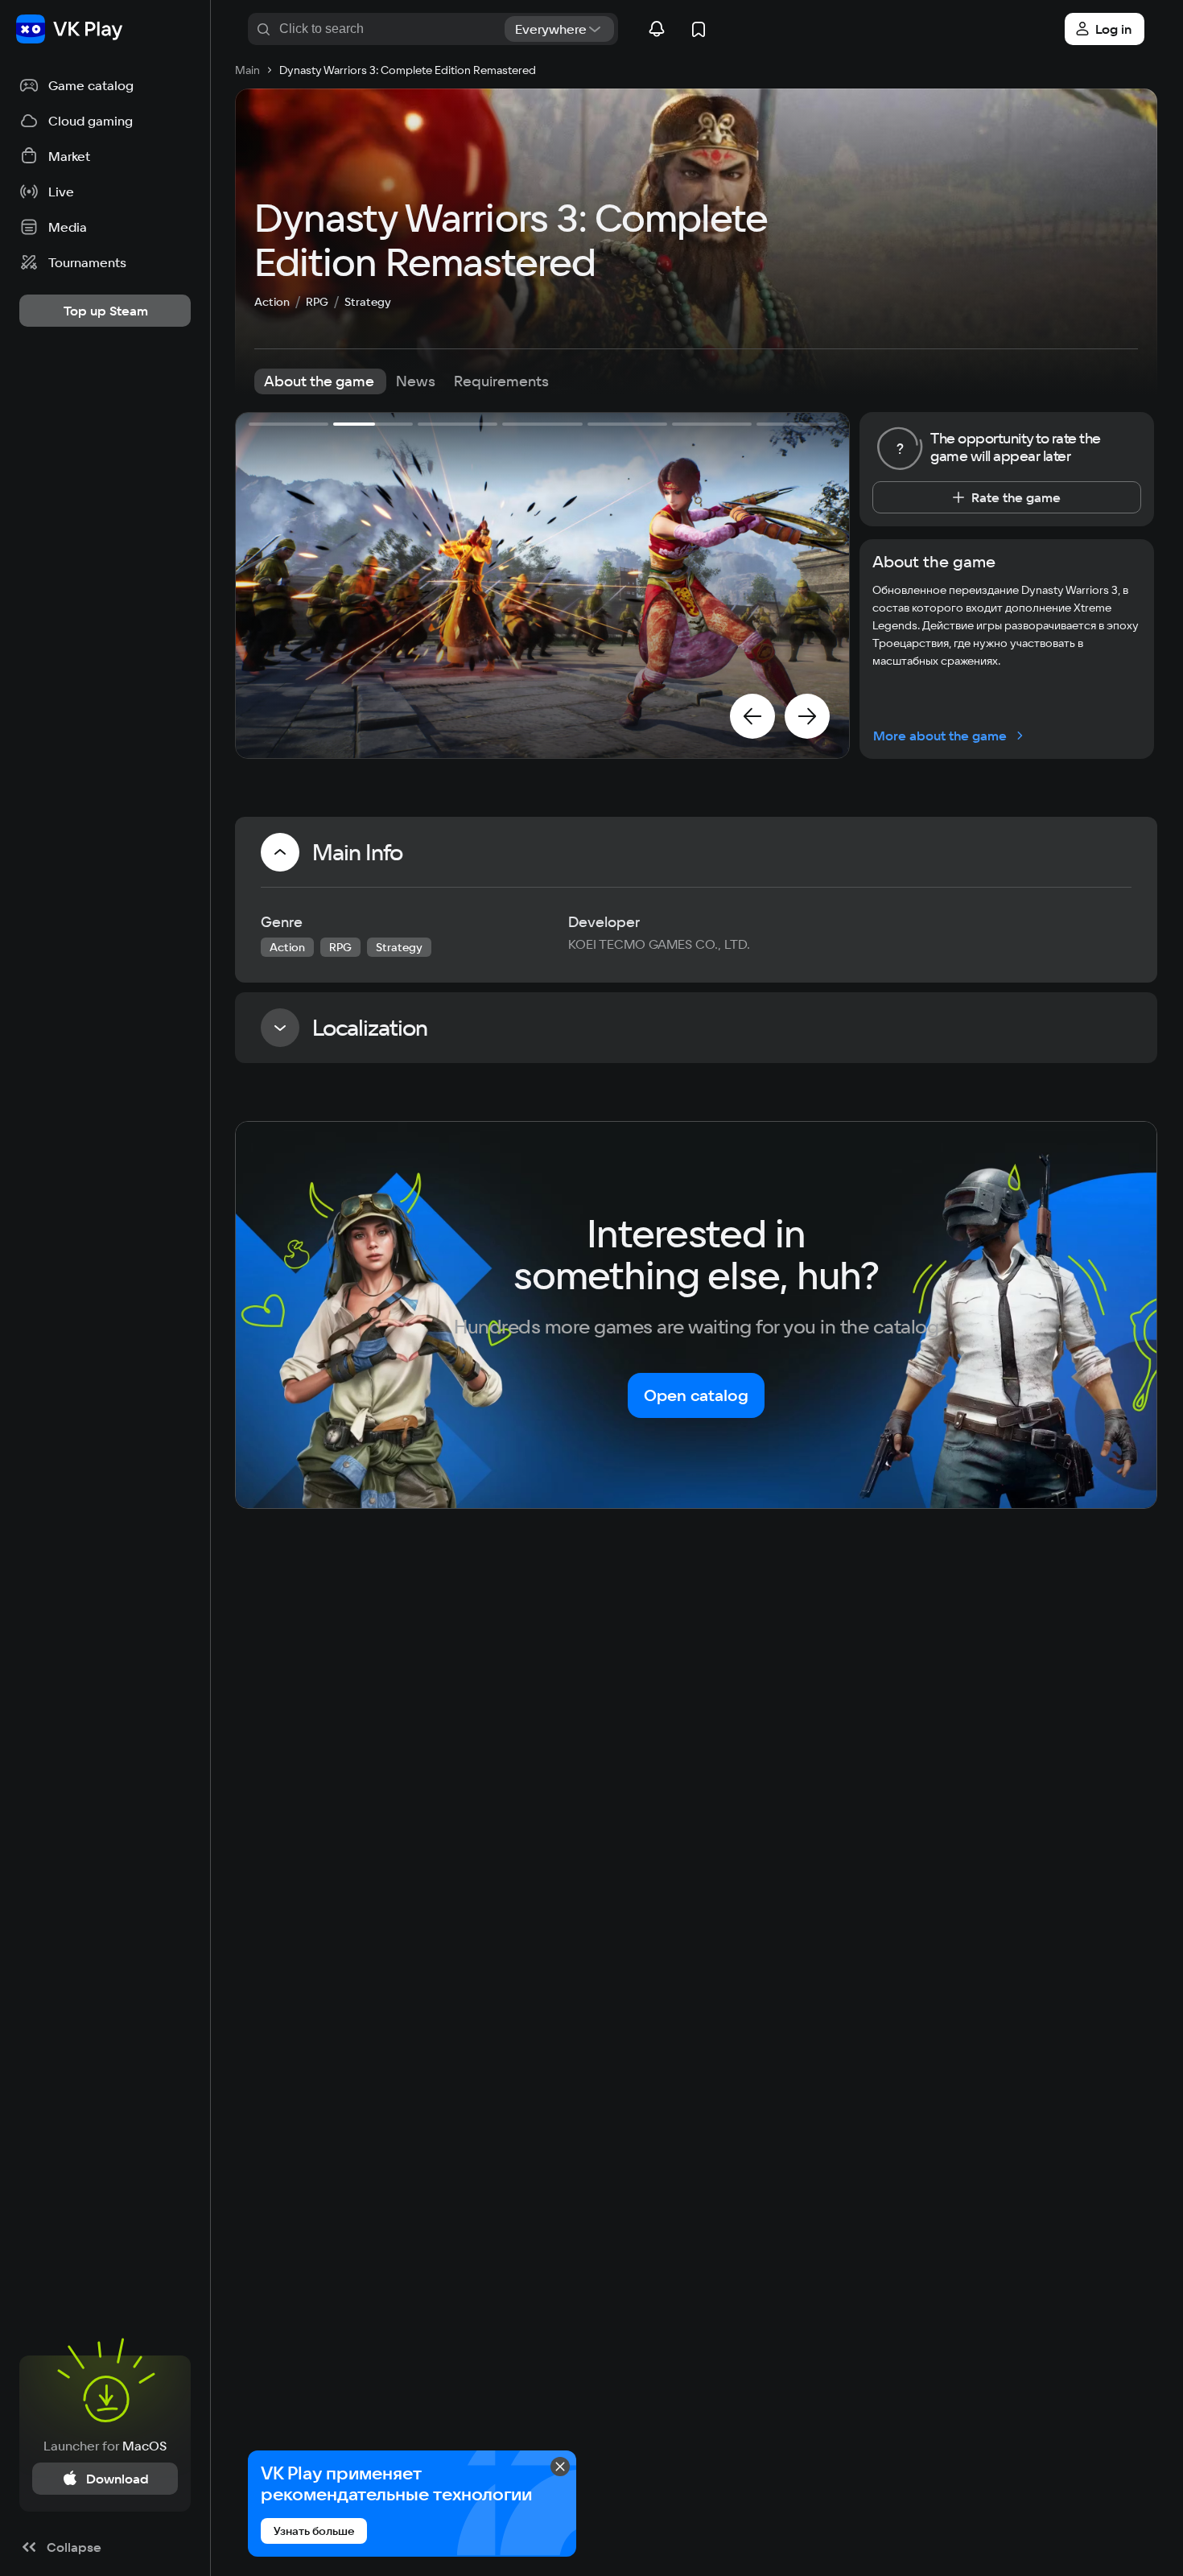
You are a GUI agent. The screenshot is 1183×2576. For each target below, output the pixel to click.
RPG (317, 302)
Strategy (368, 302)
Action (272, 302)
